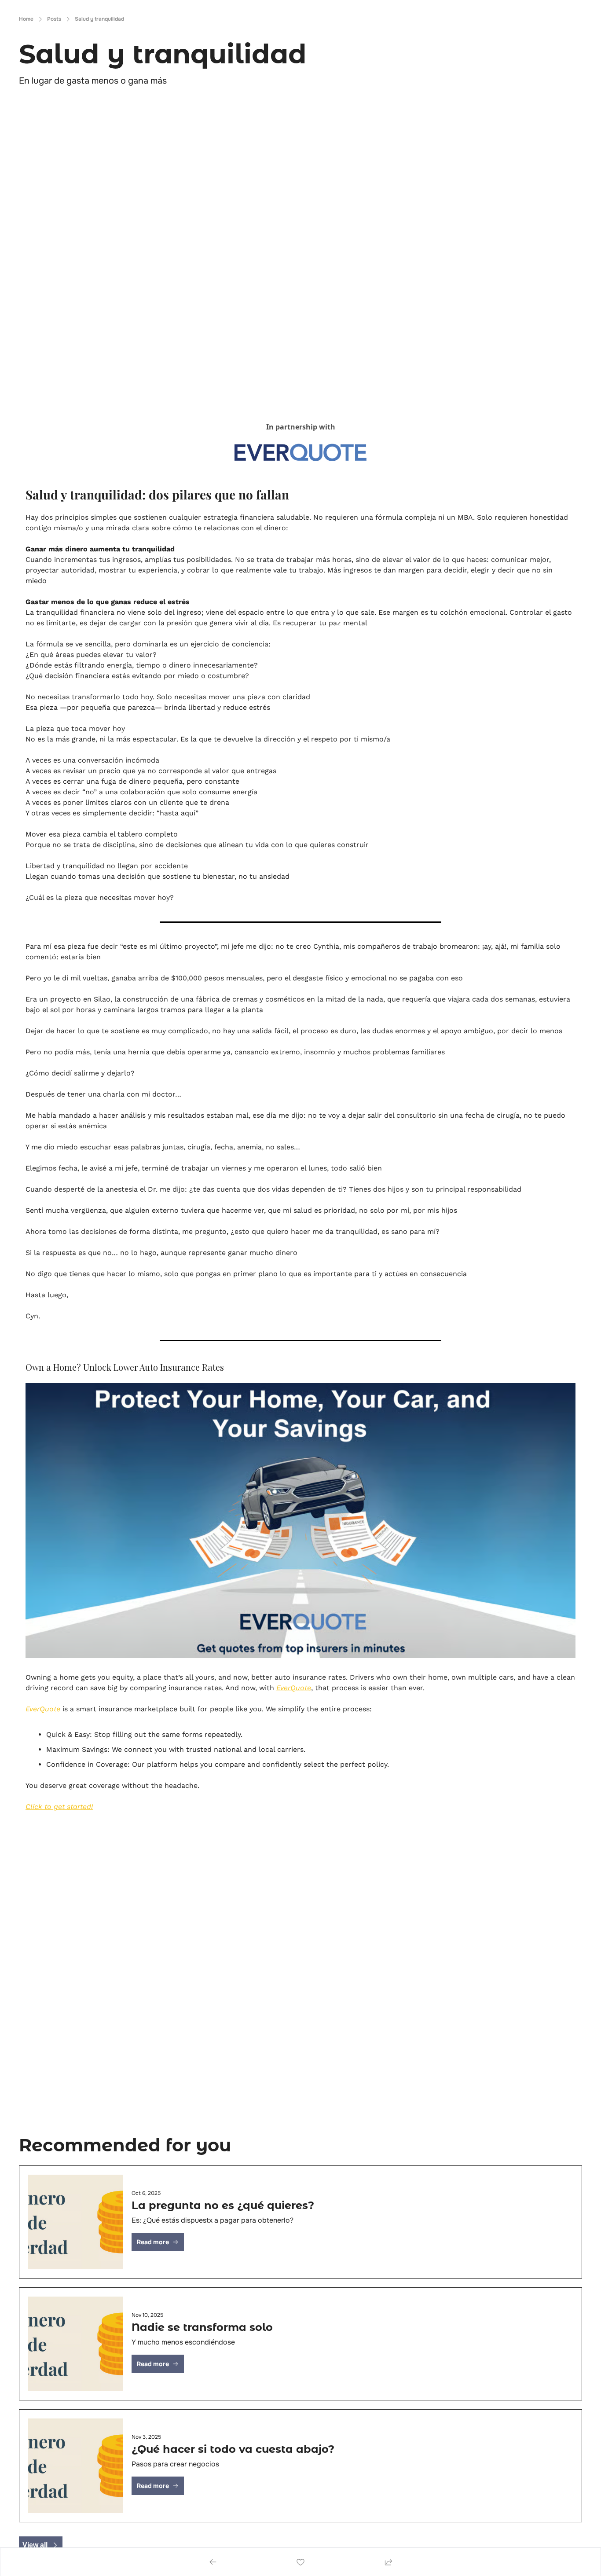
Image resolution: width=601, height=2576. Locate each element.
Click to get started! (59, 1807)
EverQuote (294, 1688)
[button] (158, 2242)
